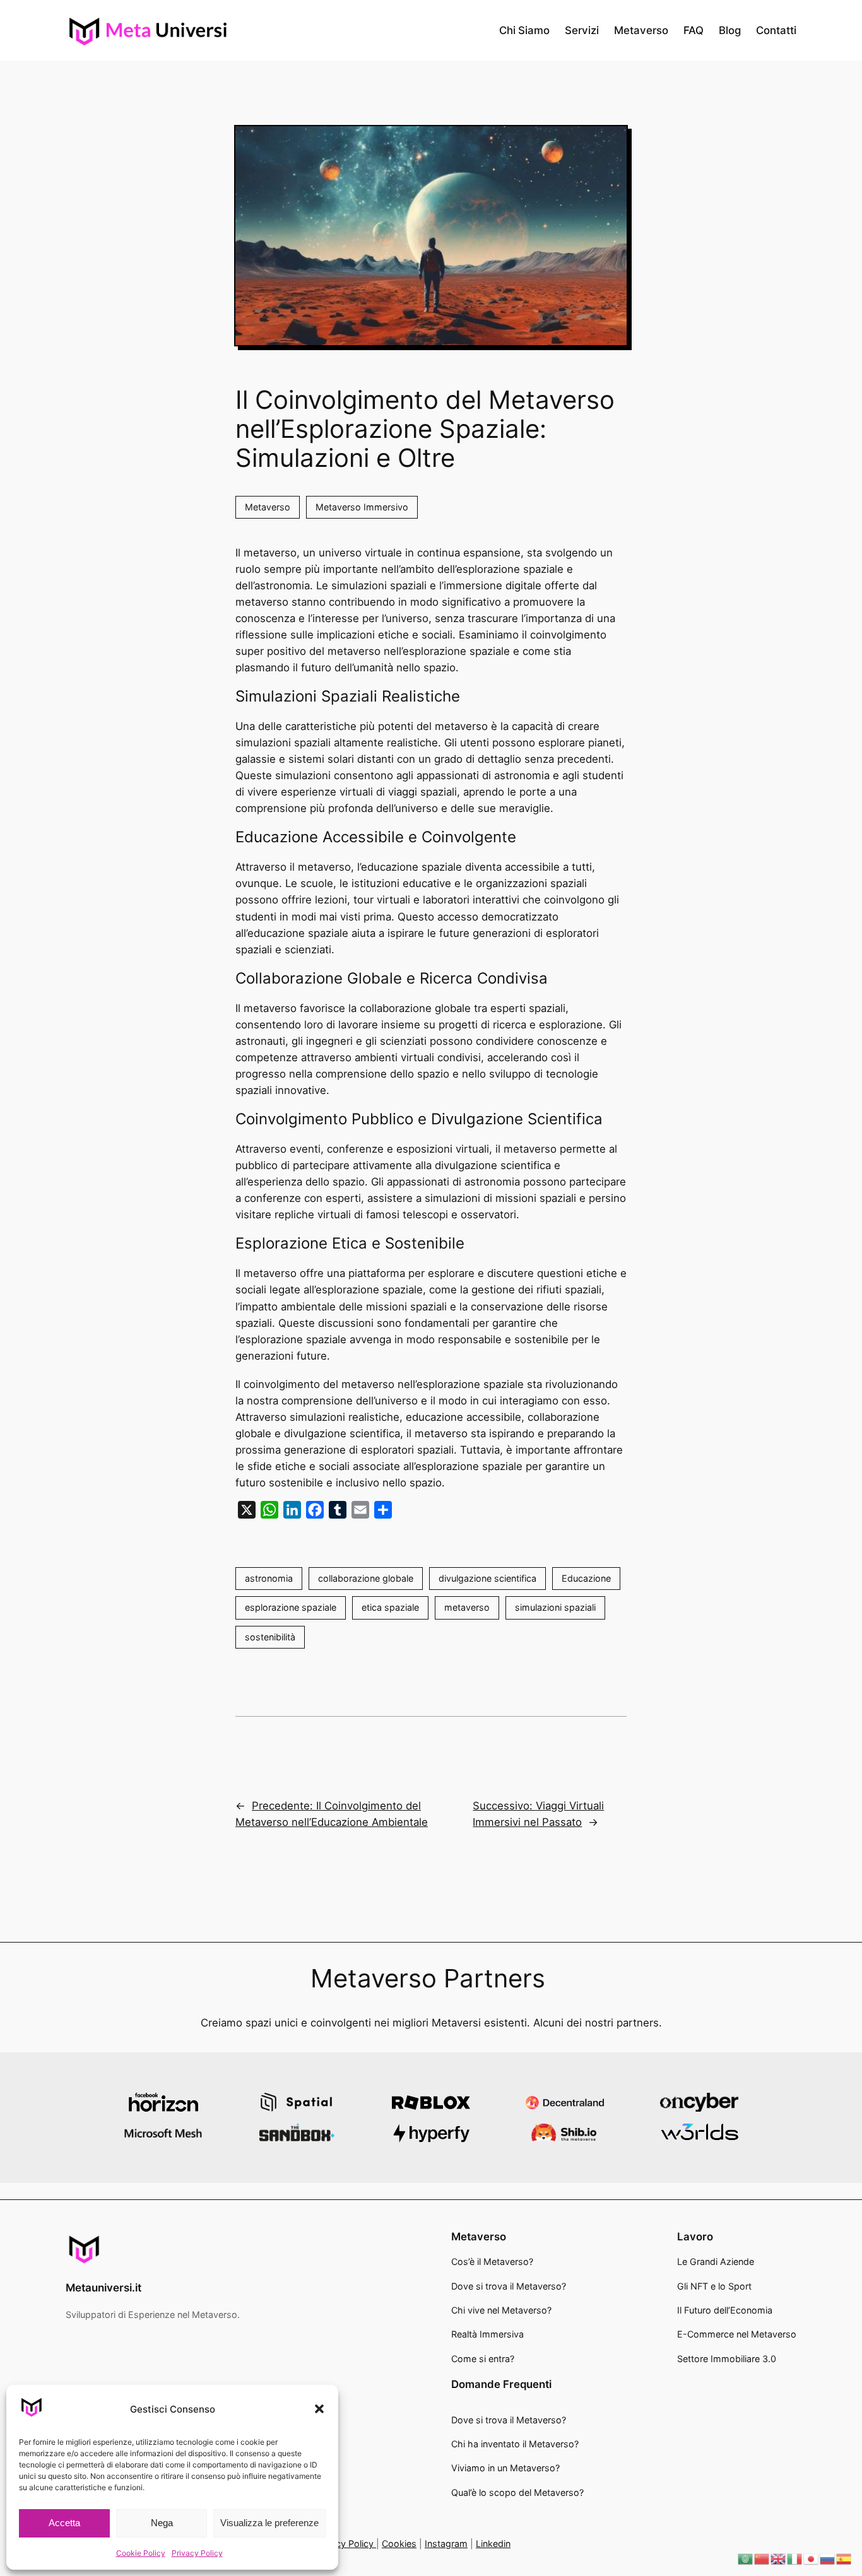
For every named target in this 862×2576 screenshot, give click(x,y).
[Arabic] (746, 2558)
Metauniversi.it (103, 2288)
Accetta (64, 2523)
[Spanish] (844, 2558)
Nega (162, 2523)
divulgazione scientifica (487, 1578)
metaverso (467, 1607)
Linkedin (493, 2544)
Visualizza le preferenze (269, 2523)
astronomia (269, 1578)
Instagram (446, 2544)
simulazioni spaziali (555, 1607)
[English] (779, 2558)
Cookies (399, 2544)
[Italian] (795, 2558)
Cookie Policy (141, 2553)
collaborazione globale (366, 1578)
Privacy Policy (197, 2553)
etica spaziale (390, 1607)
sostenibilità (270, 1637)
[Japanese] (812, 2558)
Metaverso (268, 507)
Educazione (586, 1578)
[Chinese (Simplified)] (762, 2558)
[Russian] (828, 2558)
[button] (319, 2409)
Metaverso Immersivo (362, 507)
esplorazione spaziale (291, 1607)
